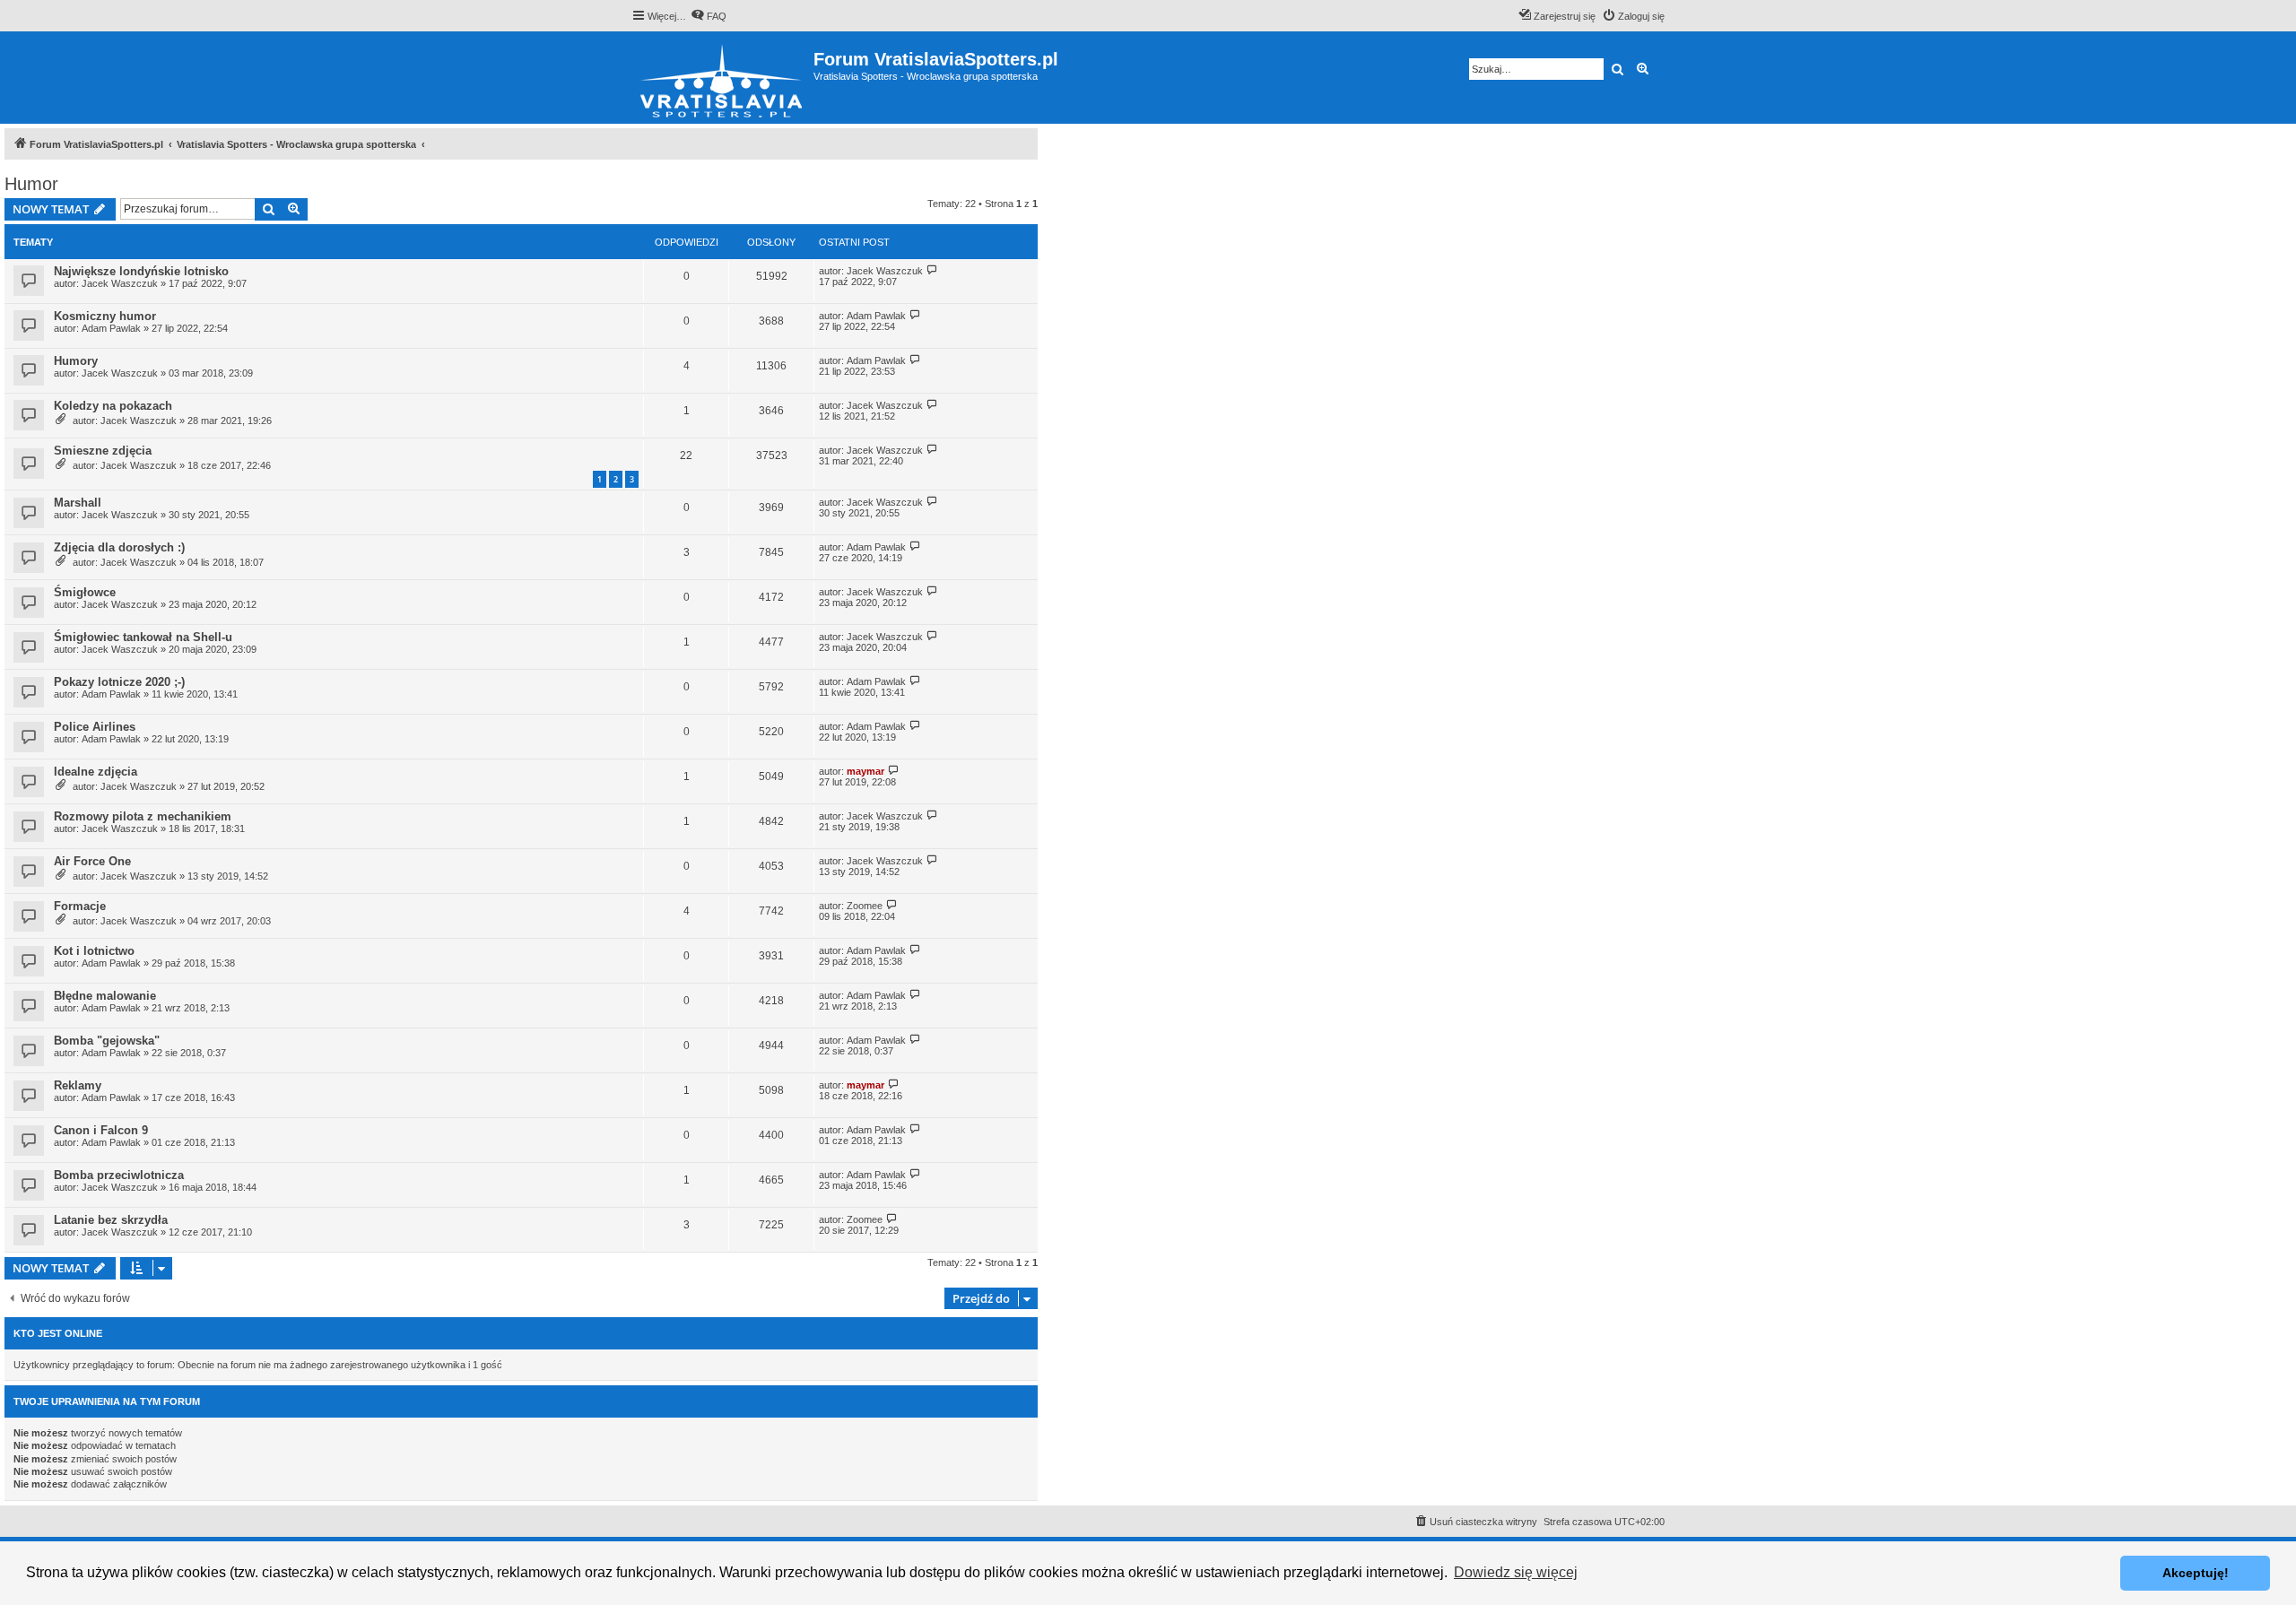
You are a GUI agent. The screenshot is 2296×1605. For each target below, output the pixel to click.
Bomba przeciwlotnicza (119, 1175)
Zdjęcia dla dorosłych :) (119, 547)
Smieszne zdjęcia (103, 451)
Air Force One (92, 861)
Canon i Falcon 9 (101, 1130)
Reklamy (78, 1085)
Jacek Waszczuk (120, 283)
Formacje (80, 906)
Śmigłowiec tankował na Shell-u (143, 637)
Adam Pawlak (111, 328)
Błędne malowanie (105, 996)
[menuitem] (709, 16)
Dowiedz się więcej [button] (1516, 1572)
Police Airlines (95, 727)
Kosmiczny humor (105, 316)
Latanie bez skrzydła (111, 1220)
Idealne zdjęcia (96, 772)
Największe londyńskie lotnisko (141, 271)
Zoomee (865, 906)
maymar (865, 771)
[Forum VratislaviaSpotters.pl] (722, 78)
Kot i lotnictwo (94, 951)
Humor (31, 184)
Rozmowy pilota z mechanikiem (143, 816)
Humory (76, 361)
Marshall (78, 503)
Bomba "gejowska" (107, 1041)
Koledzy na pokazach (113, 406)
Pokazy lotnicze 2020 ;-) (119, 682)
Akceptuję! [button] (2196, 1573)
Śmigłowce (85, 592)
